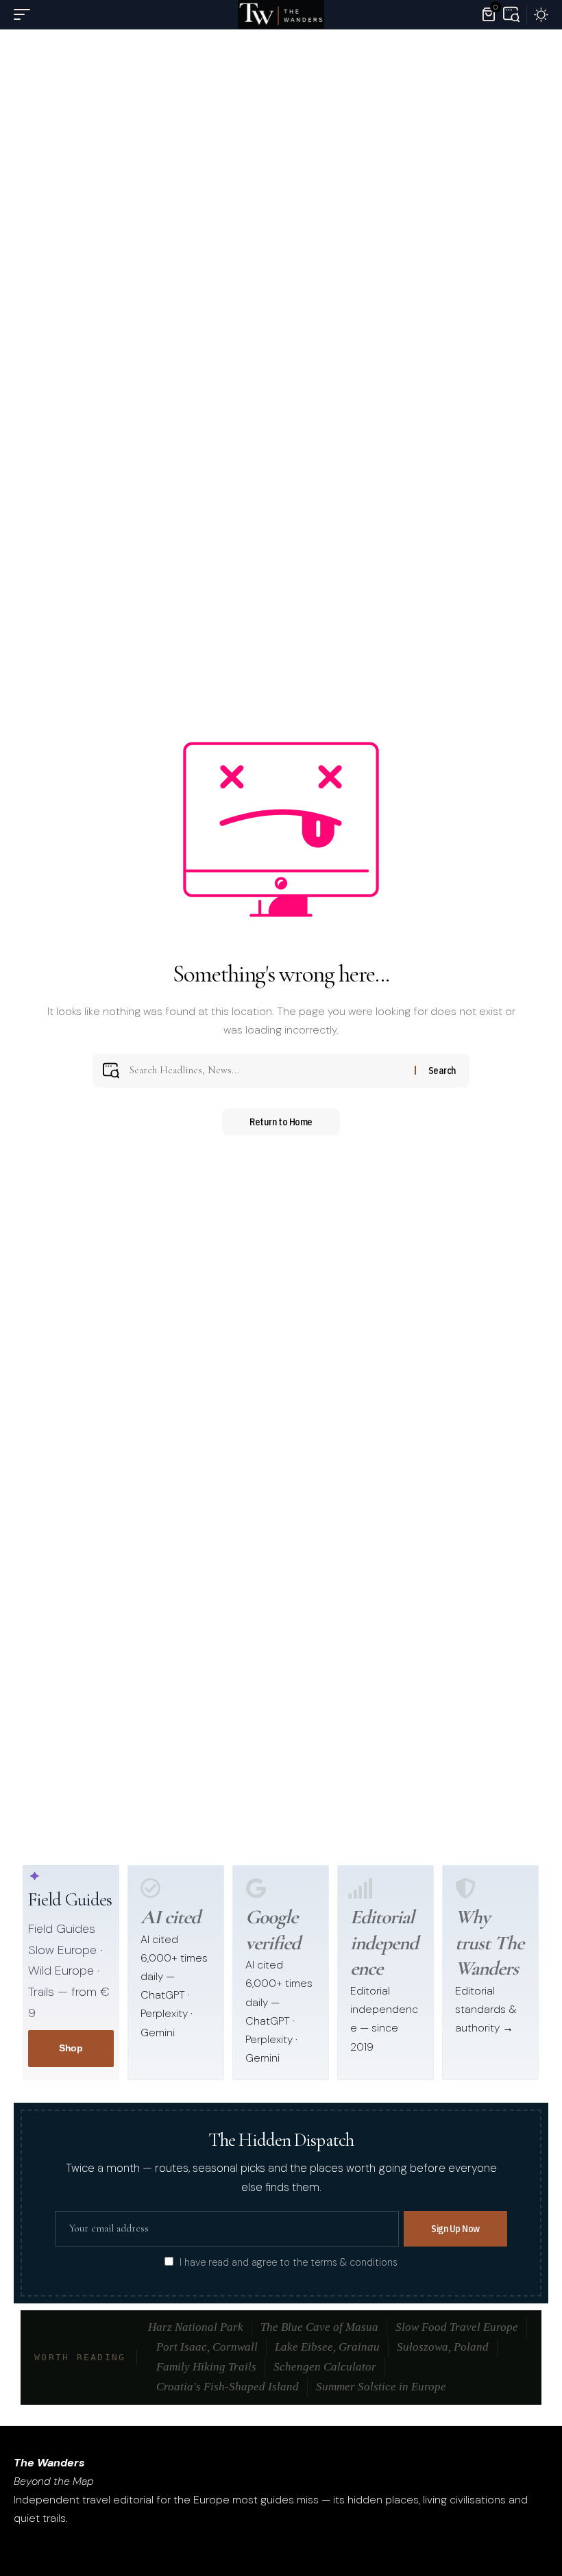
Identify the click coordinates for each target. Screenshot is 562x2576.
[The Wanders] (281, 14)
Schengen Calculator (325, 2367)
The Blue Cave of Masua (319, 2327)
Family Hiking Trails (206, 2367)
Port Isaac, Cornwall (207, 2347)
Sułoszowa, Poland (443, 2347)
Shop (71, 2048)
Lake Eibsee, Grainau (327, 2347)
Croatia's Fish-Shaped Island (228, 2387)
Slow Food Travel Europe (457, 2327)
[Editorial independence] (361, 1888)
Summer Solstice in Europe (381, 2387)
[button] (25, 14)
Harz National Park (196, 2327)
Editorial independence (384, 1942)
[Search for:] (267, 1071)
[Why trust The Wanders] (465, 1888)
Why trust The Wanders (490, 1942)
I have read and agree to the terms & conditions (289, 2262)
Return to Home (281, 1122)
